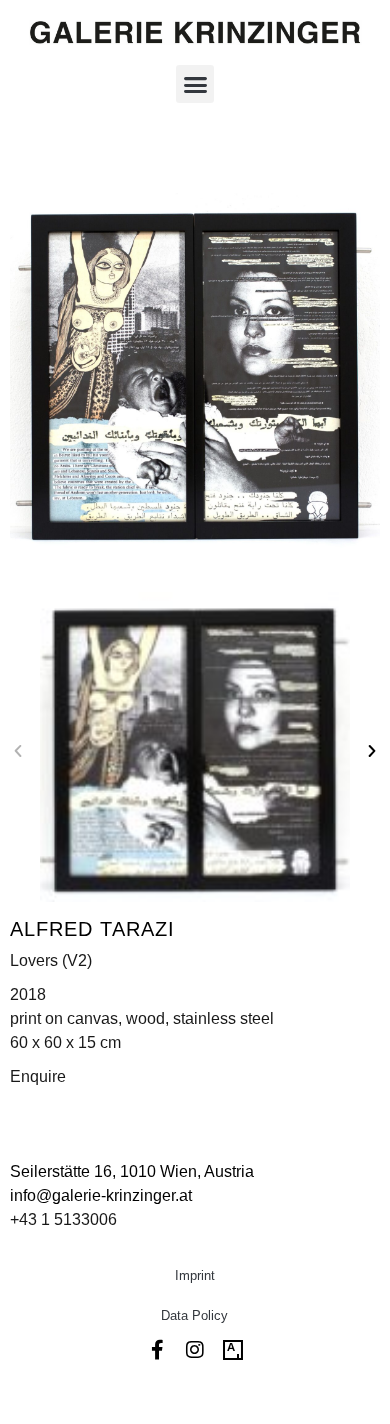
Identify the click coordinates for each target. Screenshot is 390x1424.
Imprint (195, 1275)
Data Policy (194, 1315)
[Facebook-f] (157, 1350)
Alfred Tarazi (92, 929)
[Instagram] (195, 1350)
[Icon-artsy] (233, 1350)
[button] (195, 84)
